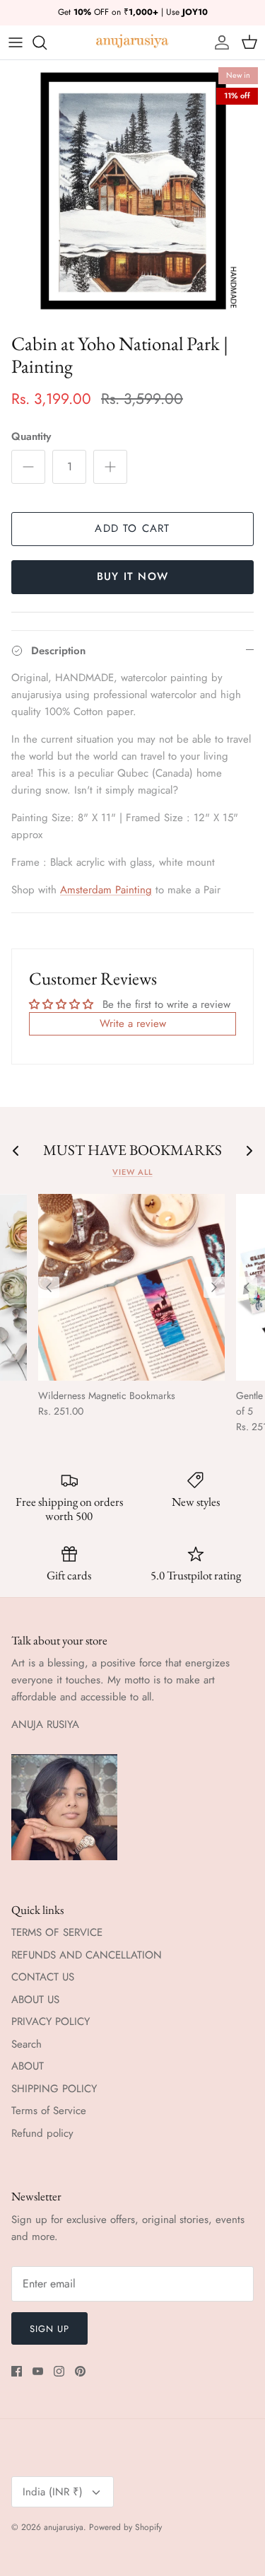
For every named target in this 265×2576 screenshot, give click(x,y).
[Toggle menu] (16, 42)
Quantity (31, 437)
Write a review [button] (133, 1023)
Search (26, 2044)
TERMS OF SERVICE (57, 1932)
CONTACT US (43, 1977)
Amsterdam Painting (106, 890)
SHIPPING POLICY (54, 2089)
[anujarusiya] (132, 42)
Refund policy (42, 2133)
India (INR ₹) (53, 2492)
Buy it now (132, 576)
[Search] (47, 42)
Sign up (49, 2329)
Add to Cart (132, 528)
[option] (132, 193)
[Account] (218, 42)
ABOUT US (35, 2000)
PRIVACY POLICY (51, 2021)
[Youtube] (38, 2371)
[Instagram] (59, 2371)
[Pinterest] (80, 2371)
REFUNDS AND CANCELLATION (87, 1955)
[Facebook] (17, 2371)
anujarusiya (64, 2527)
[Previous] (49, 1287)
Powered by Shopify (125, 2527)
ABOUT (28, 2066)
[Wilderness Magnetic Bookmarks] (131, 1287)
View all (132, 1172)
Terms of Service (49, 2111)
